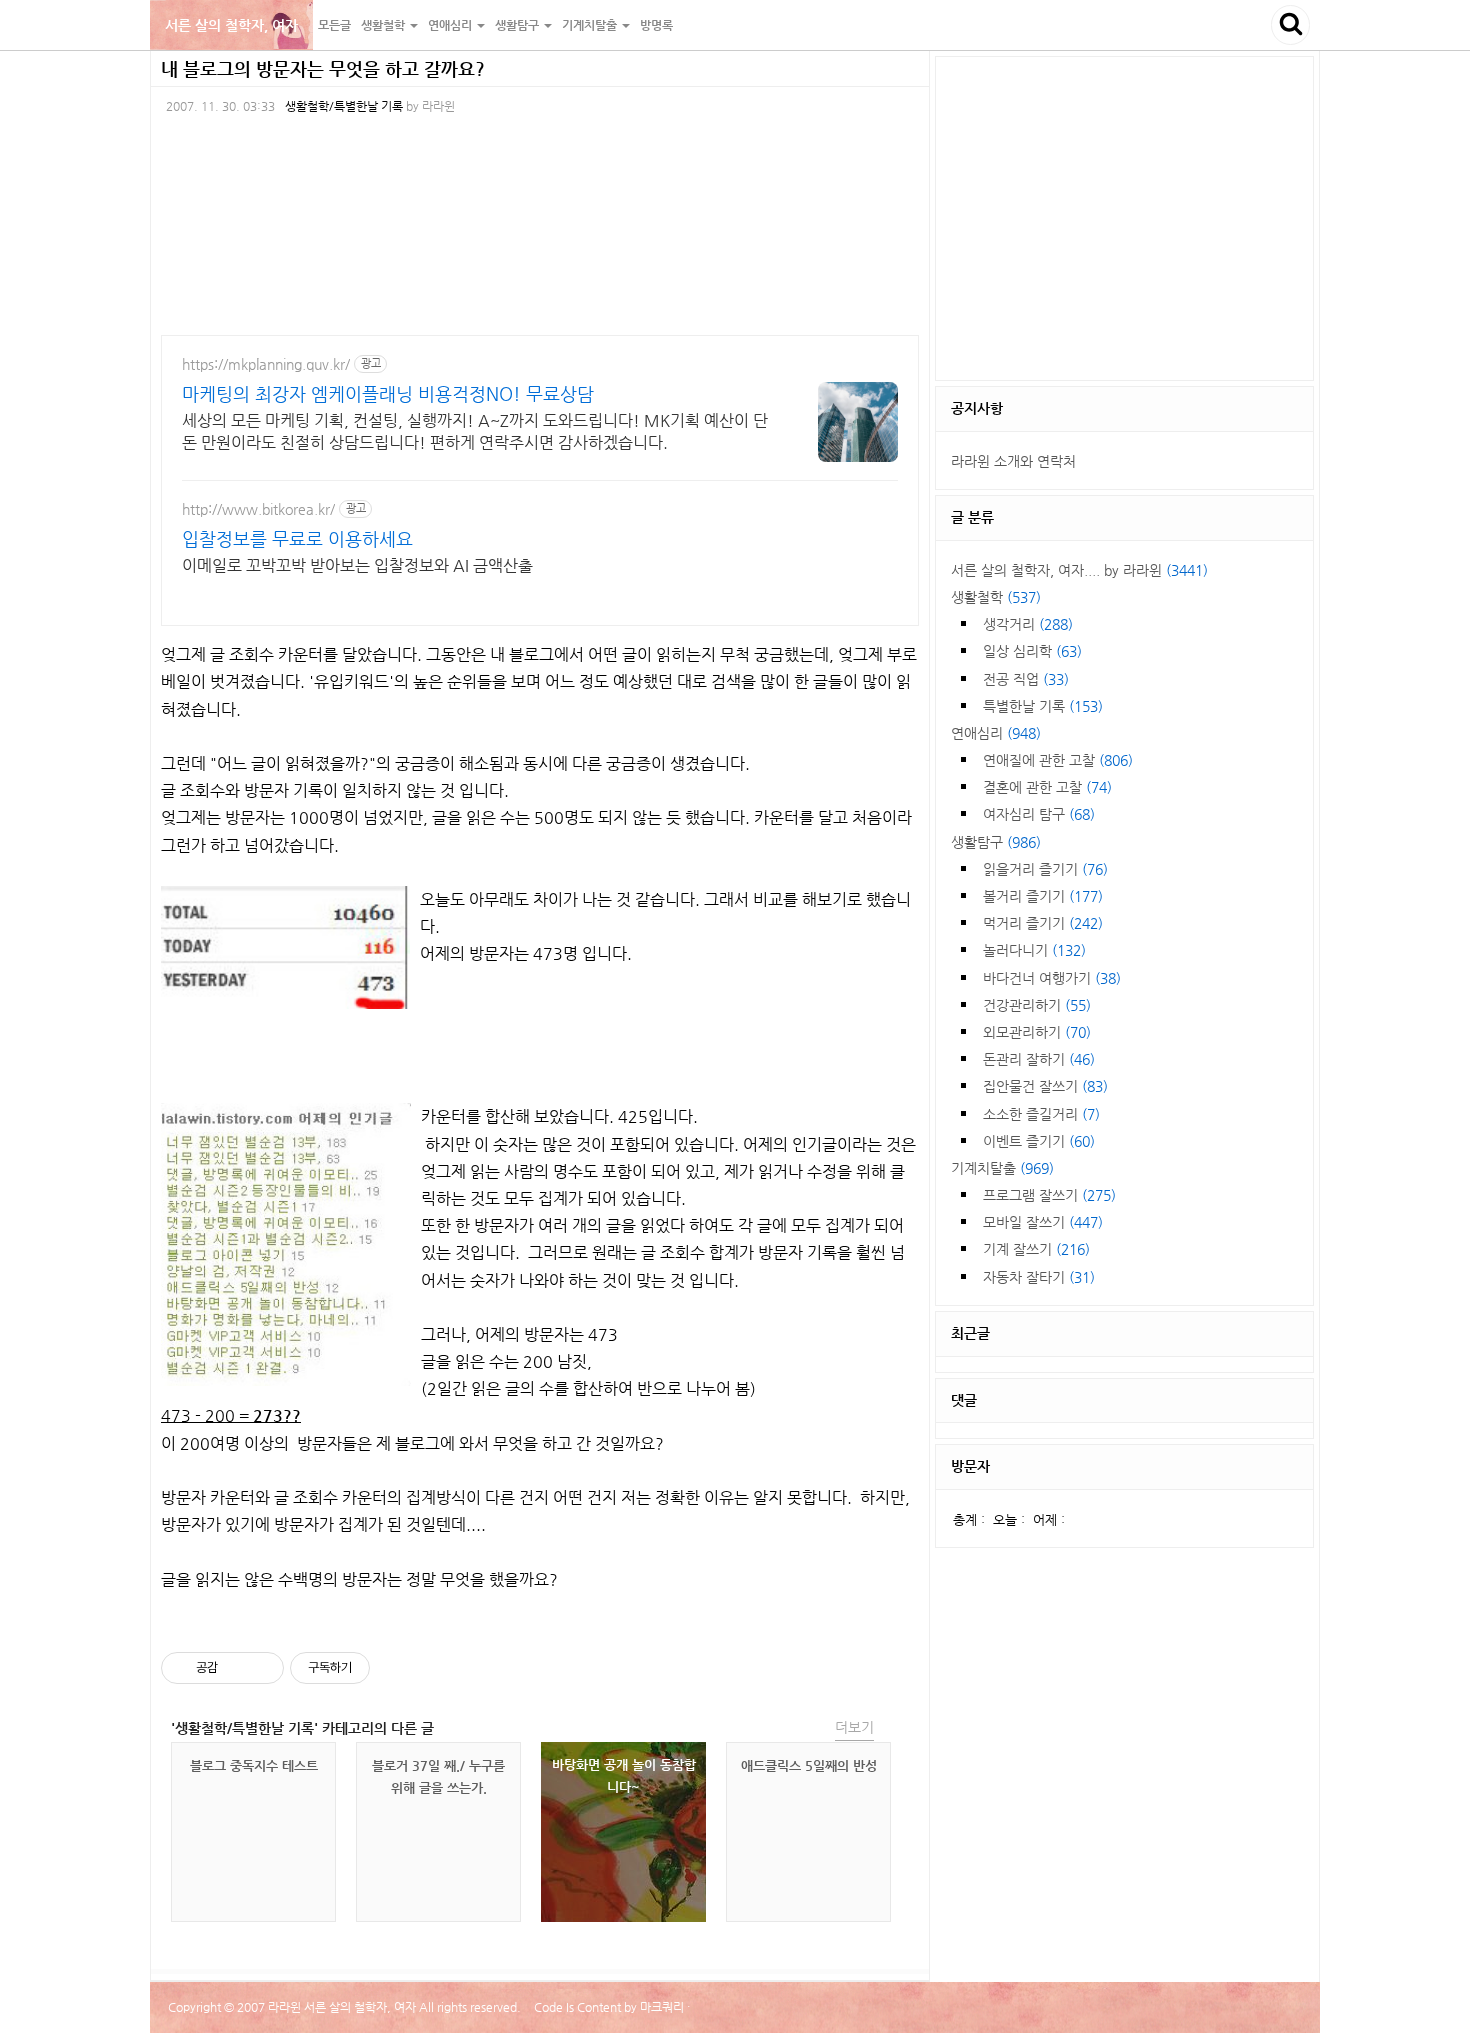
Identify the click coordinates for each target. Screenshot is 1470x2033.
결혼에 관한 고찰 (1047, 787)
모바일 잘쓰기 (1043, 1222)
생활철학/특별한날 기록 (344, 106)
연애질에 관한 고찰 (1058, 760)
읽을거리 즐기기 (1045, 869)
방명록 (656, 25)
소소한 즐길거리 (1041, 1114)
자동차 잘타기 (1039, 1277)
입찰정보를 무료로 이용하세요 (297, 538)
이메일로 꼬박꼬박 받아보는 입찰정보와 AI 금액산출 (357, 565)
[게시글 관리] (261, 1668)
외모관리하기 (1037, 1032)
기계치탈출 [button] (591, 25)
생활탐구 (996, 842)
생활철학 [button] (384, 25)
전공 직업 (1026, 679)
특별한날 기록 (1043, 706)
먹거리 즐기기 (1043, 923)
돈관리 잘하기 (1039, 1059)
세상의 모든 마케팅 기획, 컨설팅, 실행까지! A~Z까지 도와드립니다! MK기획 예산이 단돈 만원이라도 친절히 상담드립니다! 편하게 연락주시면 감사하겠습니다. (475, 431)
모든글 (334, 25)
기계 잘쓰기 (1036, 1249)
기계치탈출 (1002, 1168)
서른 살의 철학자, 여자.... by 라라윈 (1079, 570)
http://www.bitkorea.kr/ (258, 509)
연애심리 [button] (451, 25)
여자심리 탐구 (1039, 814)
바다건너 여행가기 (1052, 978)
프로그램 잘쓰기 (1049, 1195)
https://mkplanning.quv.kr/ (266, 364)
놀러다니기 (1034, 950)
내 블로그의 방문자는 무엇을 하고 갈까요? (323, 68)
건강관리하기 (1037, 1005)
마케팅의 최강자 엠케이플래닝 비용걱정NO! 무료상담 (388, 393)
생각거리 (1028, 624)
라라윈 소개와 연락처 (1013, 461)
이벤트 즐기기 (1039, 1141)
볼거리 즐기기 (1043, 896)
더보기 (854, 1727)
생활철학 (996, 597)
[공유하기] (236, 1668)
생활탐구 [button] (518, 25)
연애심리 (996, 733)
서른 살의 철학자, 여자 (231, 25)
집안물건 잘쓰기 (1045, 1086)
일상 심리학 (1032, 651)
